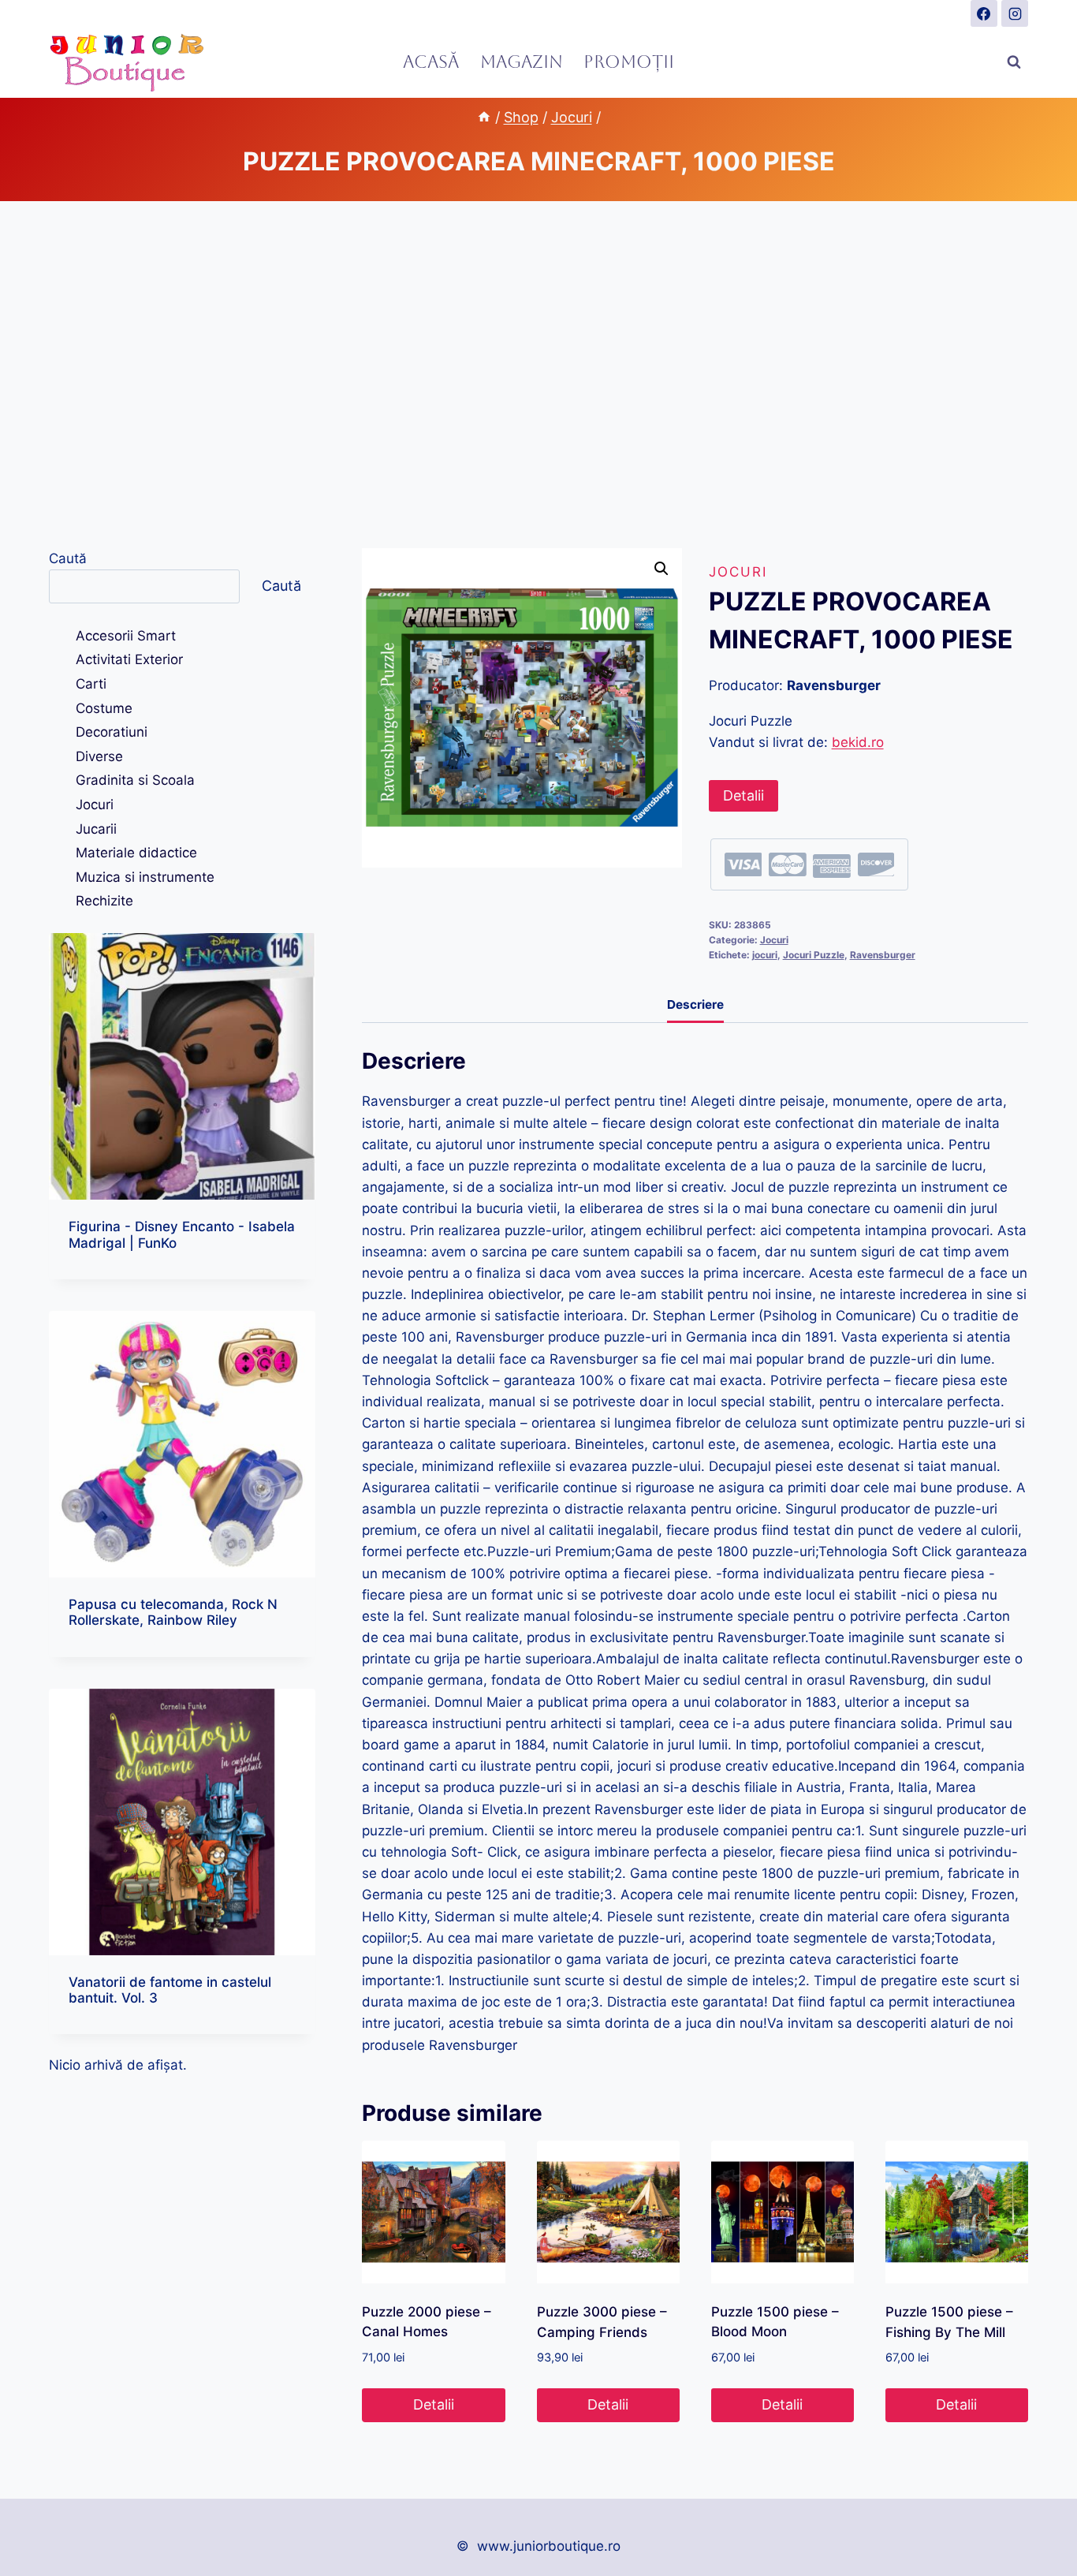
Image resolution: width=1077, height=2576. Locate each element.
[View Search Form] (1014, 62)
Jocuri (738, 572)
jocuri (765, 955)
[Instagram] (1015, 13)
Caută (68, 558)
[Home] (484, 117)
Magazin (522, 62)
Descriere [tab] (695, 1004)
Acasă (431, 62)
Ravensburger (883, 955)
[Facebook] (984, 13)
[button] (661, 569)
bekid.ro (858, 742)
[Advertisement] (538, 375)
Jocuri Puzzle (814, 955)
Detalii (743, 795)
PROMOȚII (629, 62)
